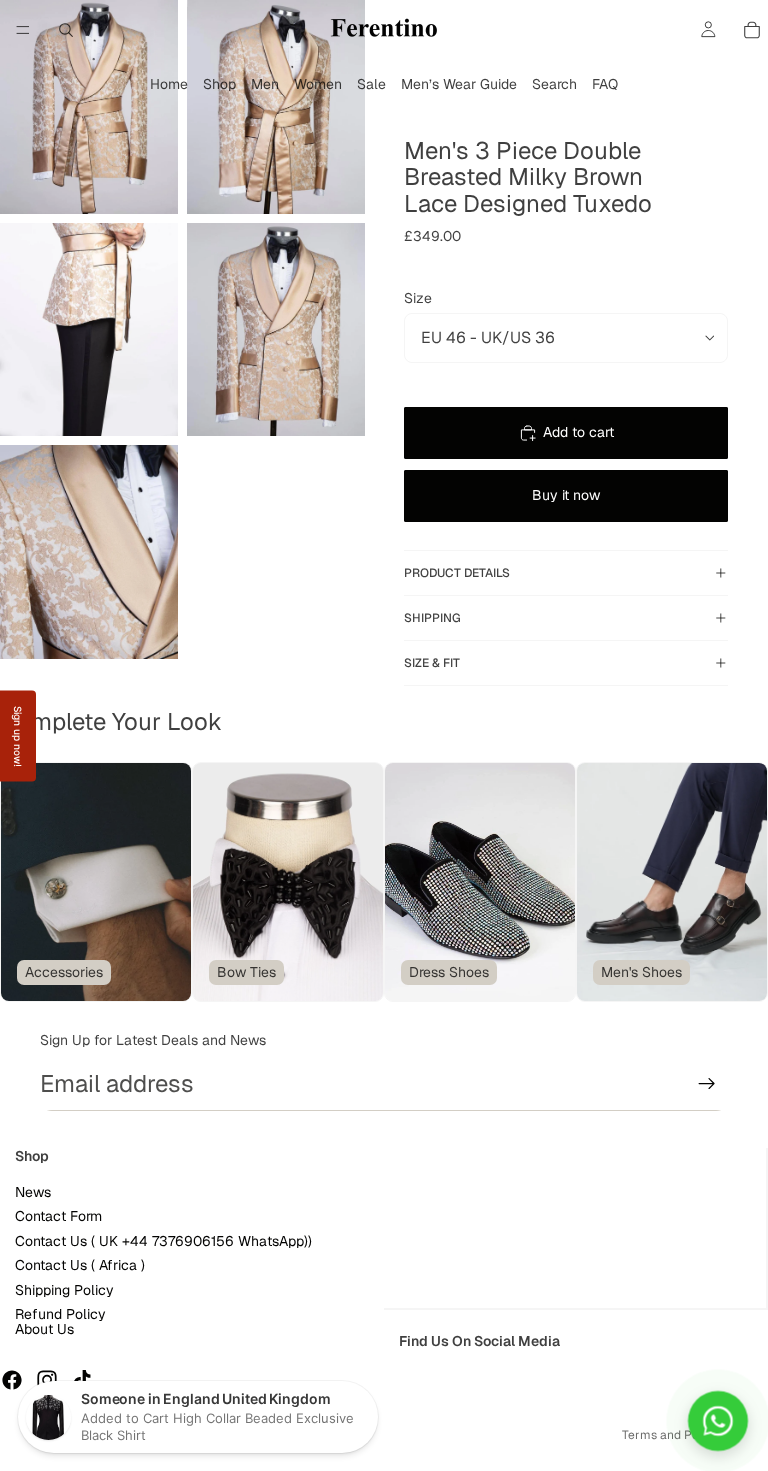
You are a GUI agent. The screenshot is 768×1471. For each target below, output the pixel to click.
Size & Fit (432, 663)
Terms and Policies (675, 1435)
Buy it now (566, 495)
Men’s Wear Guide (459, 84)
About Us (44, 1330)
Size (418, 298)
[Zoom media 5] (89, 552)
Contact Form (58, 1217)
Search (554, 84)
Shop (219, 84)
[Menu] (23, 30)
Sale (371, 84)
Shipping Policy (64, 1290)
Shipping (432, 618)
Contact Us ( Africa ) (80, 1266)
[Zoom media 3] (89, 330)
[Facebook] (12, 1381)
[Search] (66, 30)
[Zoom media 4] (276, 330)
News (33, 1193)
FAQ (605, 84)
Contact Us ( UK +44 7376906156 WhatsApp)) (163, 1241)
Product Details (457, 573)
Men (265, 84)
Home (169, 84)
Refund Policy (60, 1314)
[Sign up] (707, 1084)
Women (318, 84)
